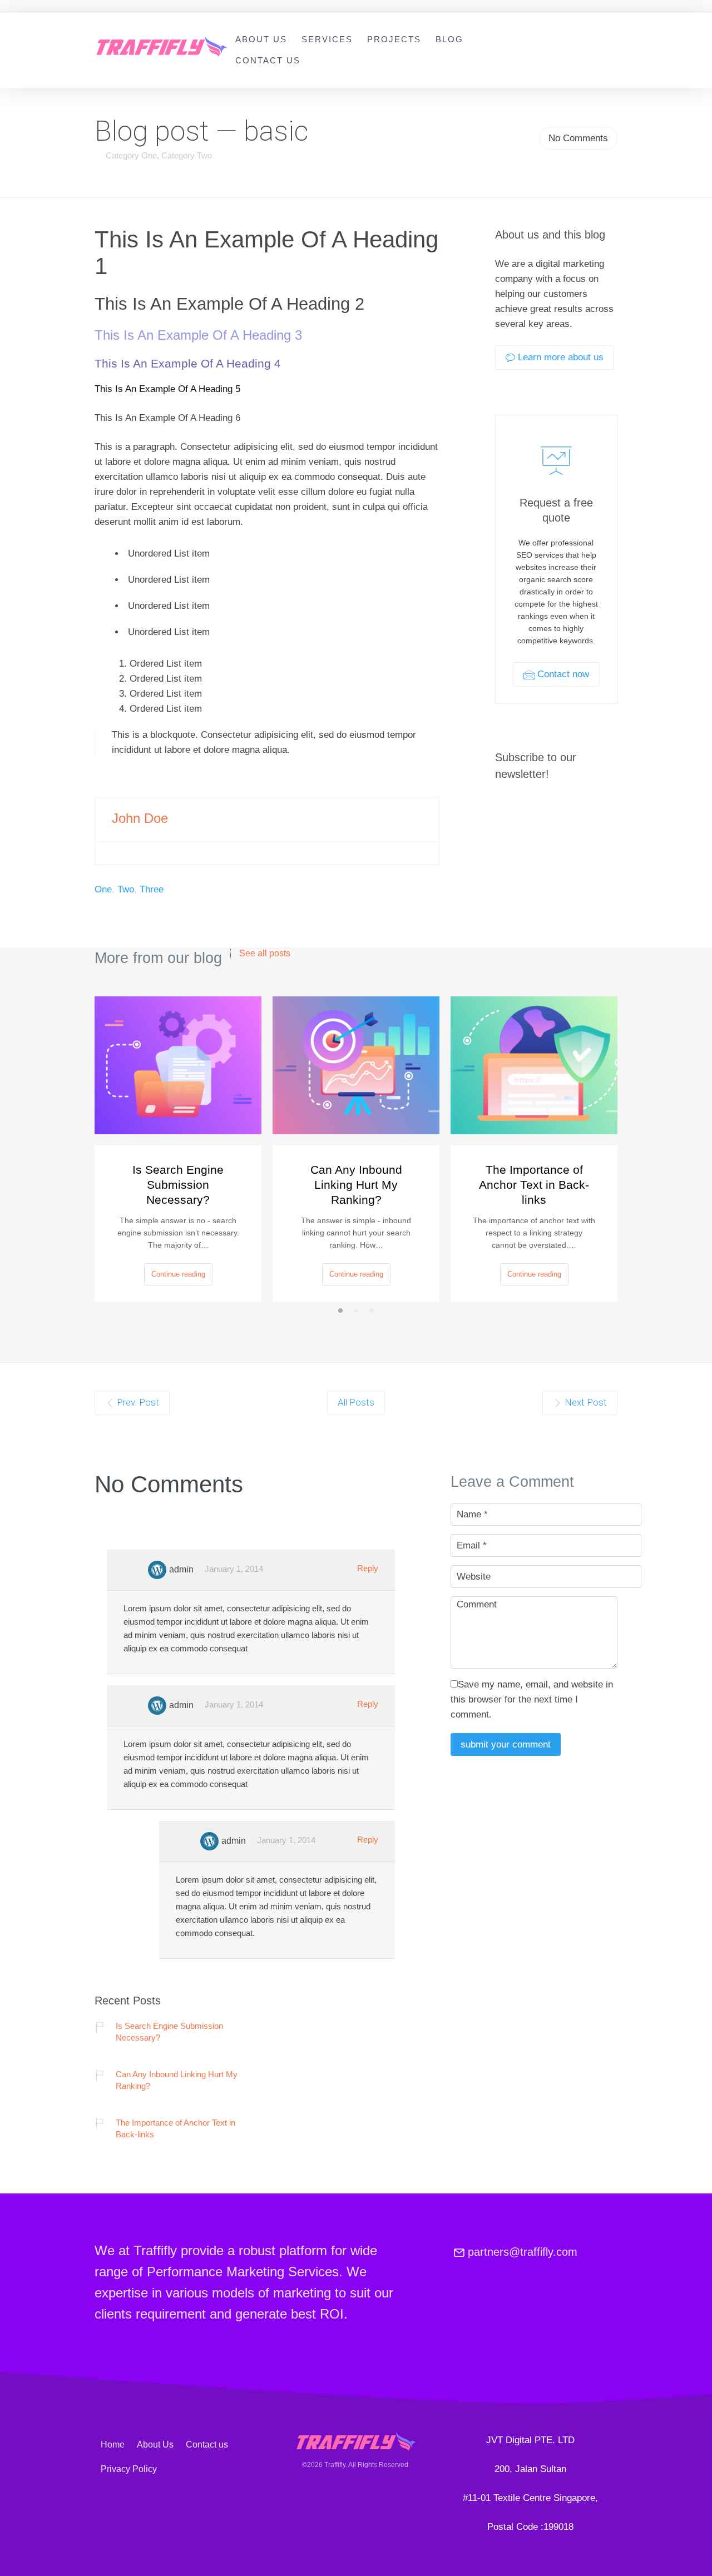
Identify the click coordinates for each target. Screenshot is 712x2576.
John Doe (140, 818)
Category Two (187, 155)
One (103, 889)
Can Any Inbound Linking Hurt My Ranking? (356, 1185)
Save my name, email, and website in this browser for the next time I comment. (532, 1699)
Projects (394, 39)
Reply (368, 1568)
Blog (449, 39)
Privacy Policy (129, 2469)
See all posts (265, 954)
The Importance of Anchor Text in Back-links (534, 1185)
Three (152, 889)
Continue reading (178, 1274)
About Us (261, 39)
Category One (131, 155)
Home (113, 2445)
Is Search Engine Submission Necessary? (178, 1185)
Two (126, 889)
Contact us (268, 60)
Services (327, 39)
